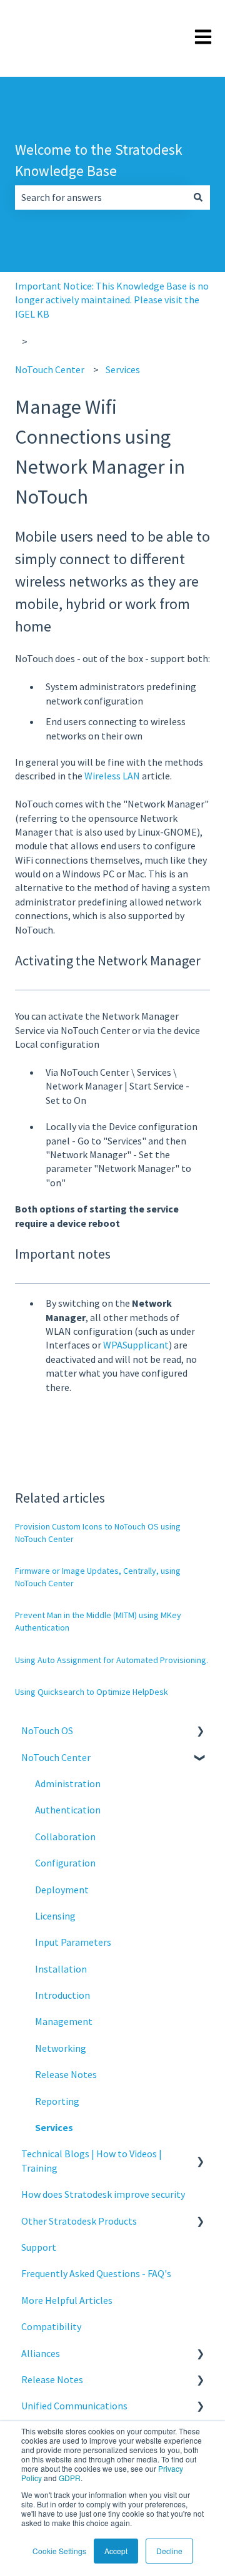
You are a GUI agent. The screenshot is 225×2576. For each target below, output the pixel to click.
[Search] (198, 197)
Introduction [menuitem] (62, 1995)
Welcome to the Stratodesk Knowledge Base (99, 160)
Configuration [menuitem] (65, 1863)
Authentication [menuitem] (68, 1810)
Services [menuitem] (54, 2127)
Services (123, 369)
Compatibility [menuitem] (51, 2326)
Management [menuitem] (64, 2021)
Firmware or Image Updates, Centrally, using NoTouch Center (98, 1577)
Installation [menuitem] (61, 1969)
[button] (200, 1731)
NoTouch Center (50, 369)
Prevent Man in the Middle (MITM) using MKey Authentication (98, 1621)
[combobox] (101, 197)
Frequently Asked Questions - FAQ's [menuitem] (96, 2273)
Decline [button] (169, 2551)
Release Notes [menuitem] (66, 2074)
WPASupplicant (136, 1345)
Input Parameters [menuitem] (73, 1942)
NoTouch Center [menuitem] (56, 1757)
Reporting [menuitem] (57, 2101)
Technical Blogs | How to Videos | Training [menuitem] (92, 2160)
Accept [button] (116, 2551)
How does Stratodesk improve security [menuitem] (103, 2194)
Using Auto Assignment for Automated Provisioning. (112, 1660)
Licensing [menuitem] (55, 1916)
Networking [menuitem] (61, 2048)
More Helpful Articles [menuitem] (67, 2300)
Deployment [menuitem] (62, 1890)
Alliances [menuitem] (41, 2353)
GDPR (70, 2478)
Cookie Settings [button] (59, 2551)
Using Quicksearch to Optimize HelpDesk (92, 1692)
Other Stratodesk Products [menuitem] (79, 2221)
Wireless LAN (112, 776)
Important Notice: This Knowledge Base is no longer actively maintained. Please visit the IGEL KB (112, 300)
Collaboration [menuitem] (65, 1837)
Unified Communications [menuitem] (74, 2406)
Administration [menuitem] (68, 1783)
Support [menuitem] (39, 2247)
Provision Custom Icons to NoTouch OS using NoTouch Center (98, 1533)
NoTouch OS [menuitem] (47, 1730)
